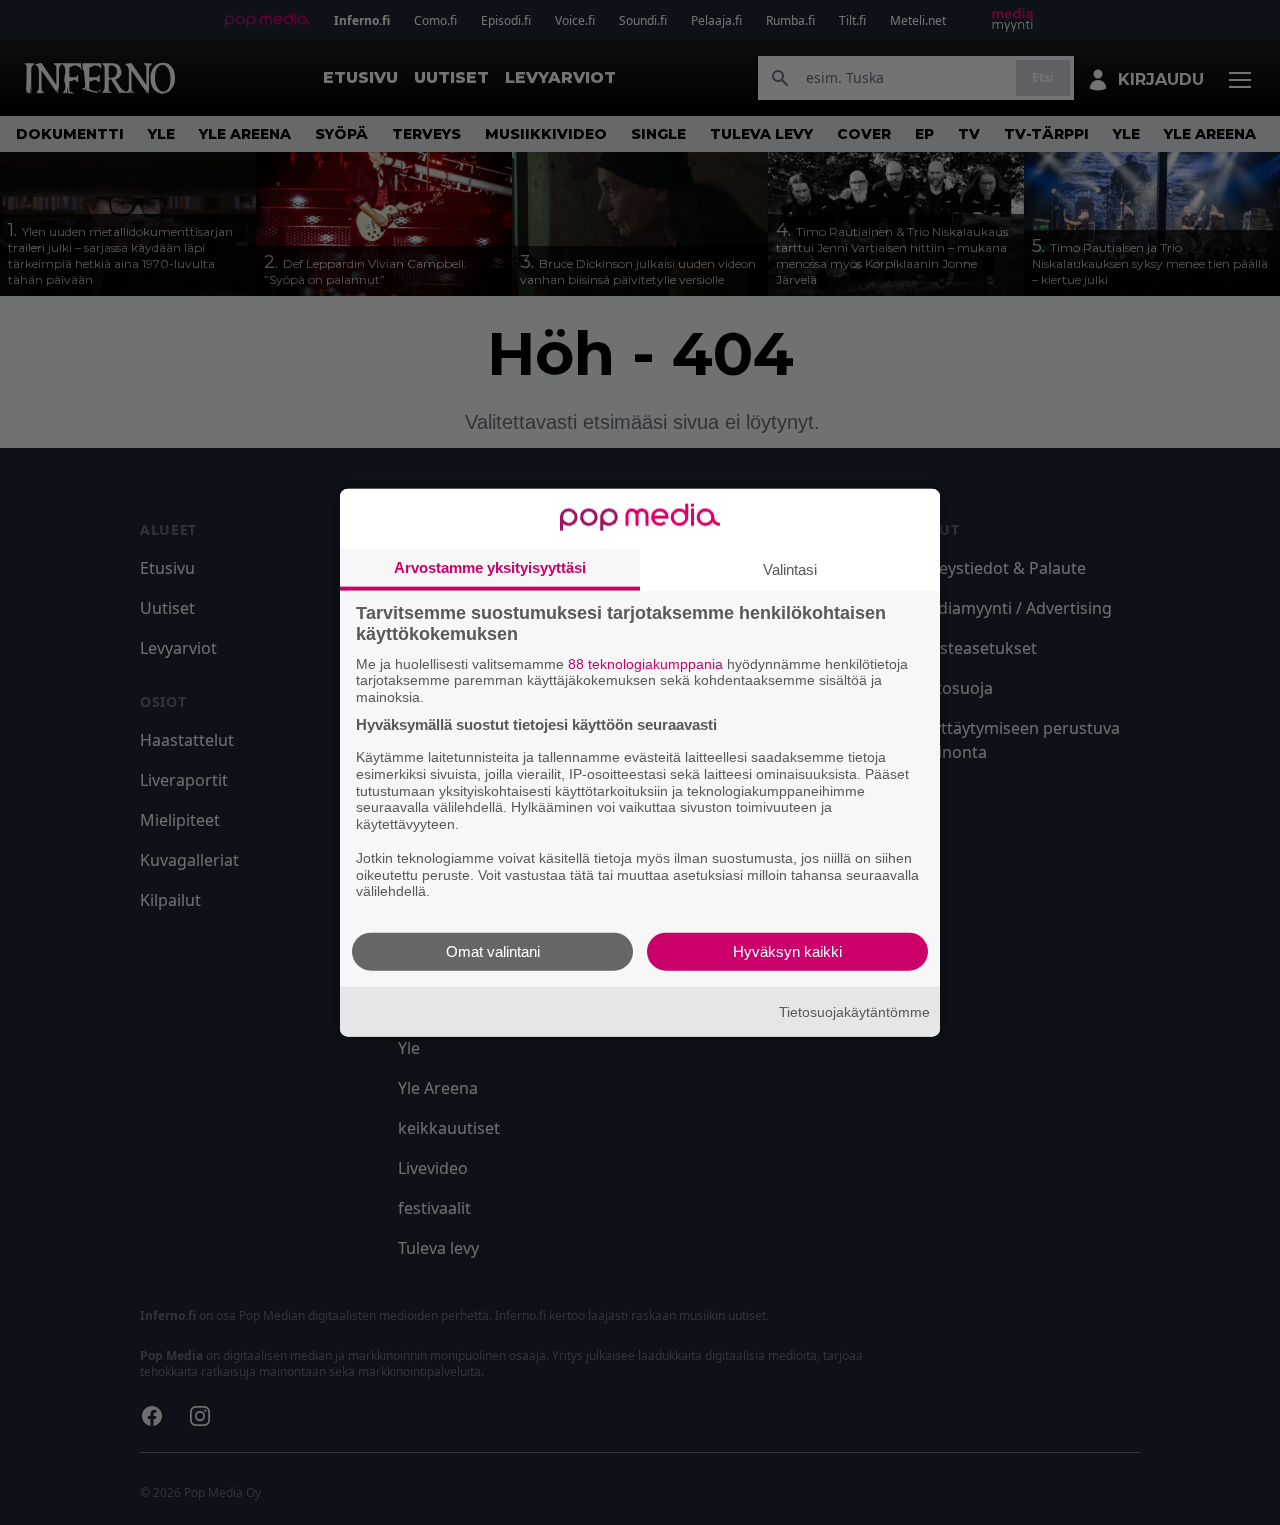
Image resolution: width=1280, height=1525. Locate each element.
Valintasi (790, 568)
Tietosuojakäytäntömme (854, 1011)
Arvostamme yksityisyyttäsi (490, 566)
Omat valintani (493, 951)
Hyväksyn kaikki (787, 951)
